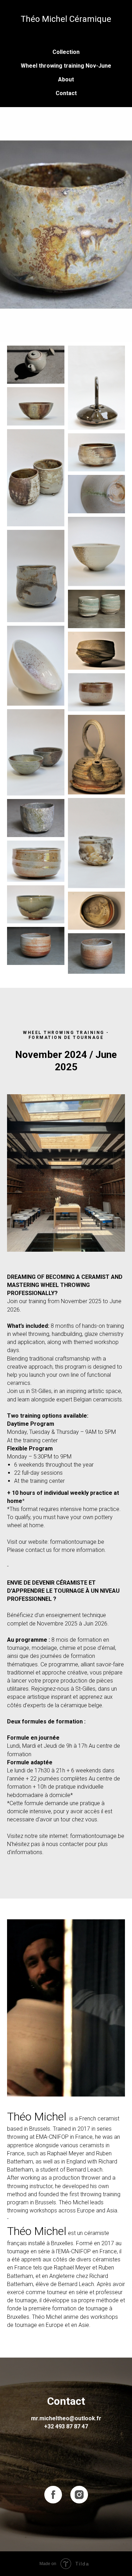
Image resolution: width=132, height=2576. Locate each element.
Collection (66, 52)
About (66, 79)
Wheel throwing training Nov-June (66, 66)
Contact (66, 93)
